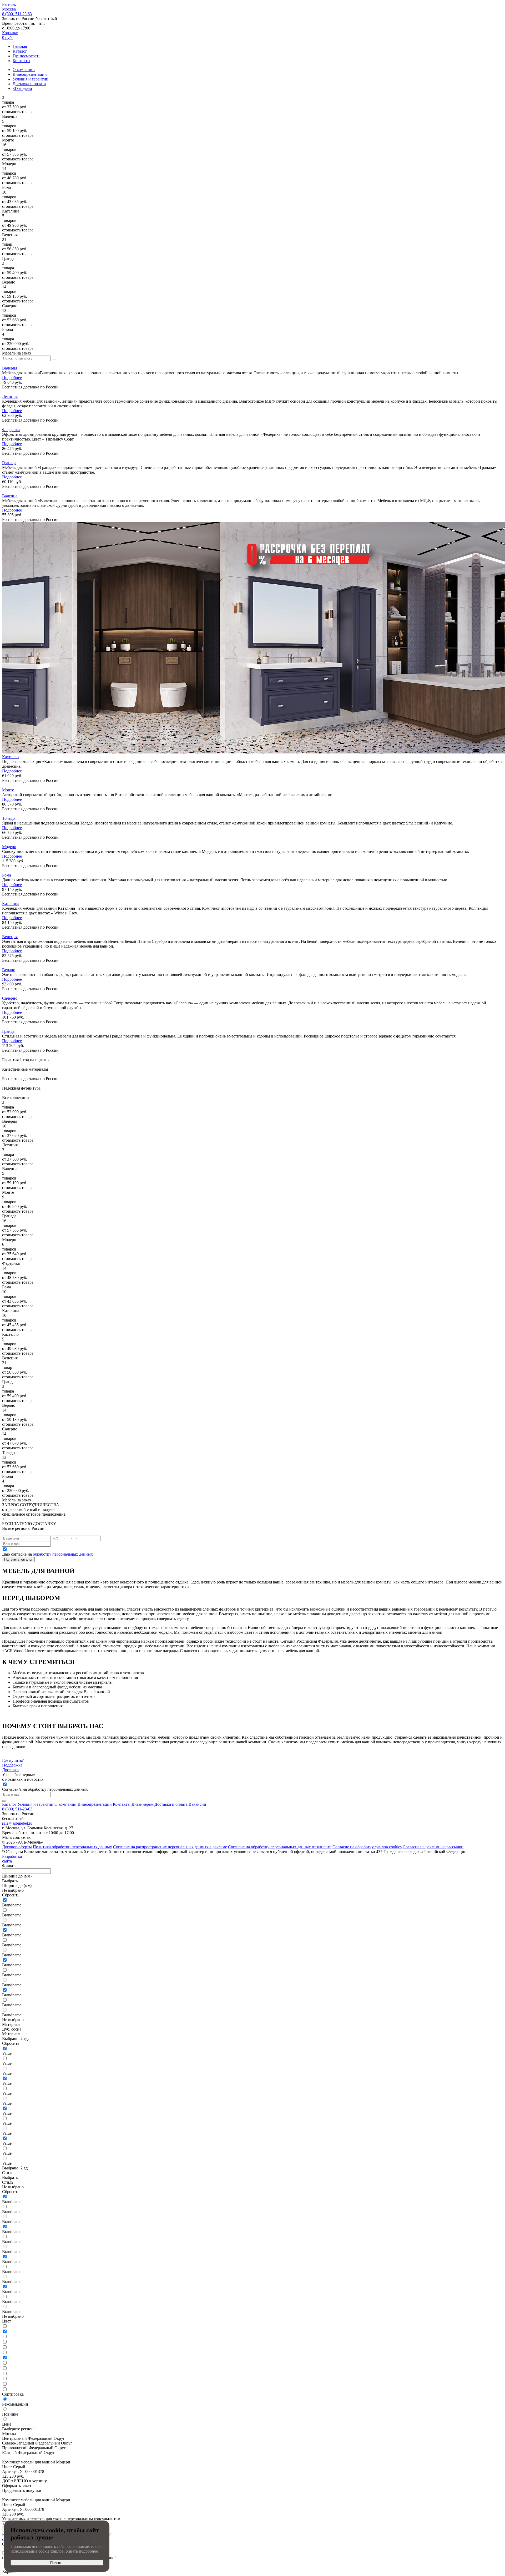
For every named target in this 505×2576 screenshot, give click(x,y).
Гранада (9, 463)
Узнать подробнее (82, 2551)
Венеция (10, 937)
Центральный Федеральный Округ (34, 2438)
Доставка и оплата (29, 84)
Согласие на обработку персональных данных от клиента (280, 1847)
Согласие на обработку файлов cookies (367, 1847)
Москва (9, 2434)
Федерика (11, 430)
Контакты (21, 61)
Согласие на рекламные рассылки (433, 1847)
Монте (8, 790)
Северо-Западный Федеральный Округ (37, 2443)
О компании (24, 70)
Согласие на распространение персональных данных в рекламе (170, 1847)
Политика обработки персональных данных (72, 1847)
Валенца (10, 496)
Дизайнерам (142, 1804)
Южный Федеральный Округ (29, 2453)
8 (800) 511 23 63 (17, 14)
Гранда (8, 1031)
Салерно (10, 998)
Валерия (10, 368)
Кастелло (10, 757)
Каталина (11, 904)
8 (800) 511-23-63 (17, 1809)
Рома (7, 875)
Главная (20, 46)
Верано (9, 970)
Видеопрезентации (30, 74)
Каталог (20, 51)
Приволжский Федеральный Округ (34, 2448)
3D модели (22, 88)
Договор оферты (17, 1847)
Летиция (10, 396)
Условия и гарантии (31, 79)
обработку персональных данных (63, 1554)
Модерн (9, 847)
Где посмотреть (26, 56)
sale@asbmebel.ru (17, 1823)
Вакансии (197, 1804)
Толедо (8, 818)
